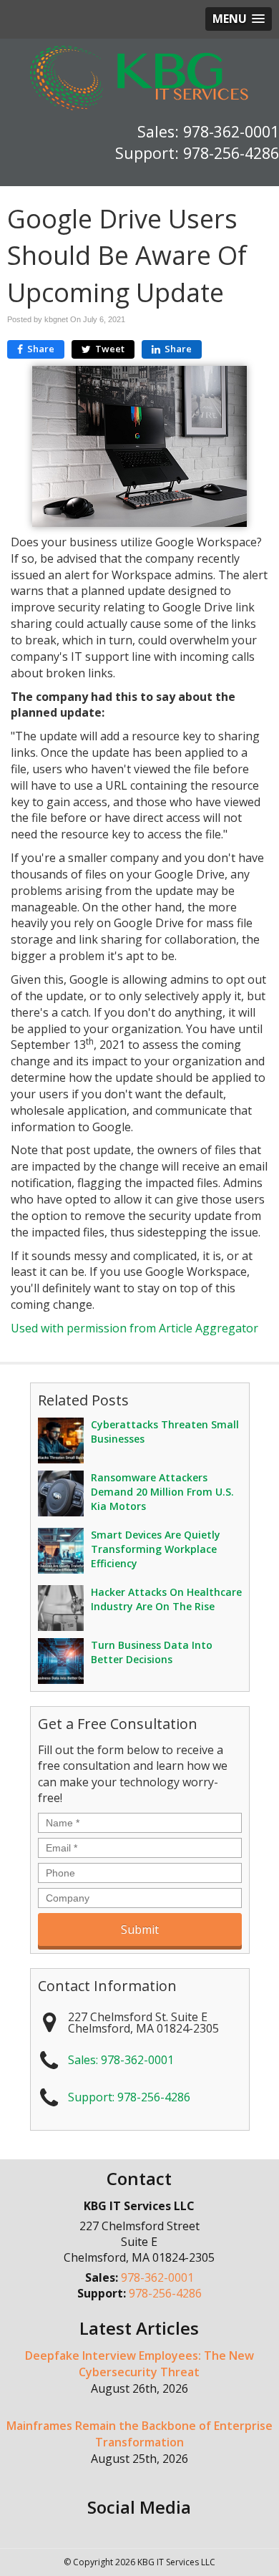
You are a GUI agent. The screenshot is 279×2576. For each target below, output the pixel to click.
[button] (239, 19)
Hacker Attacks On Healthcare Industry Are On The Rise (166, 1599)
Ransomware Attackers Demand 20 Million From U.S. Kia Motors (162, 1492)
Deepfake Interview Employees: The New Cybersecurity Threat (139, 2364)
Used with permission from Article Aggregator (134, 1328)
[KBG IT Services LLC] (139, 77)
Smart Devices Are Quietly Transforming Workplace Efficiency (156, 1549)
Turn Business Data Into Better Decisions (152, 1652)
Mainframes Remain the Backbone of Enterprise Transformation (139, 2434)
